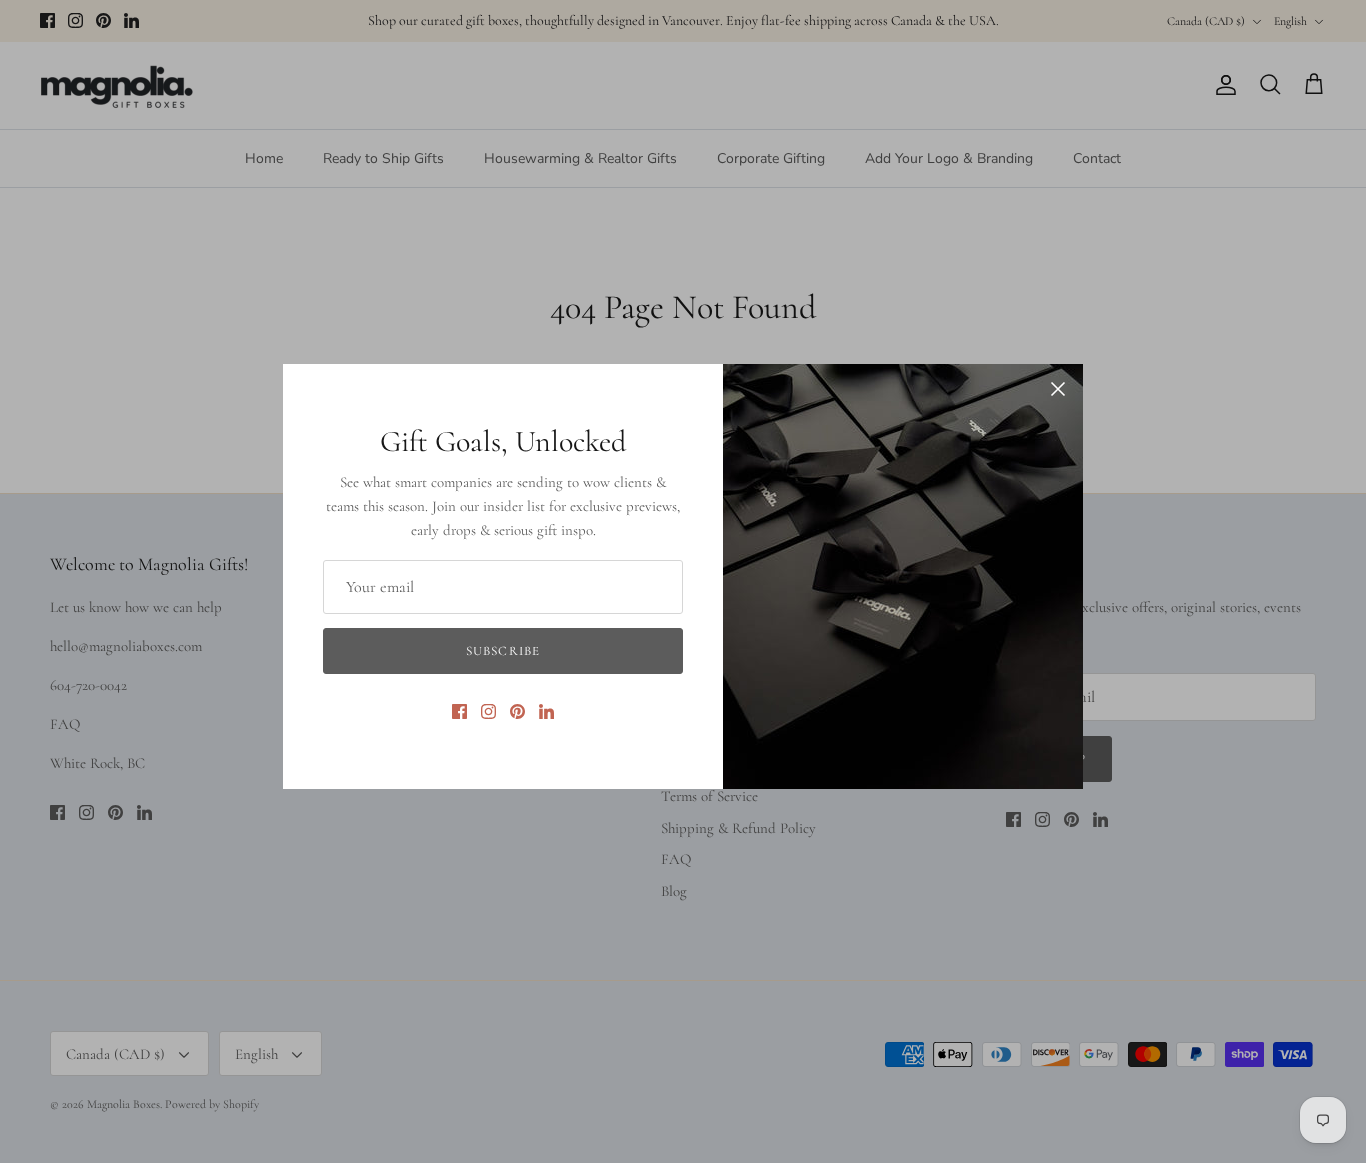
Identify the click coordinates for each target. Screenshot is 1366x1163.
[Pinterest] (517, 711)
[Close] (1058, 389)
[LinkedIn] (546, 711)
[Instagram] (488, 711)
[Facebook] (459, 711)
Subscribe (502, 651)
